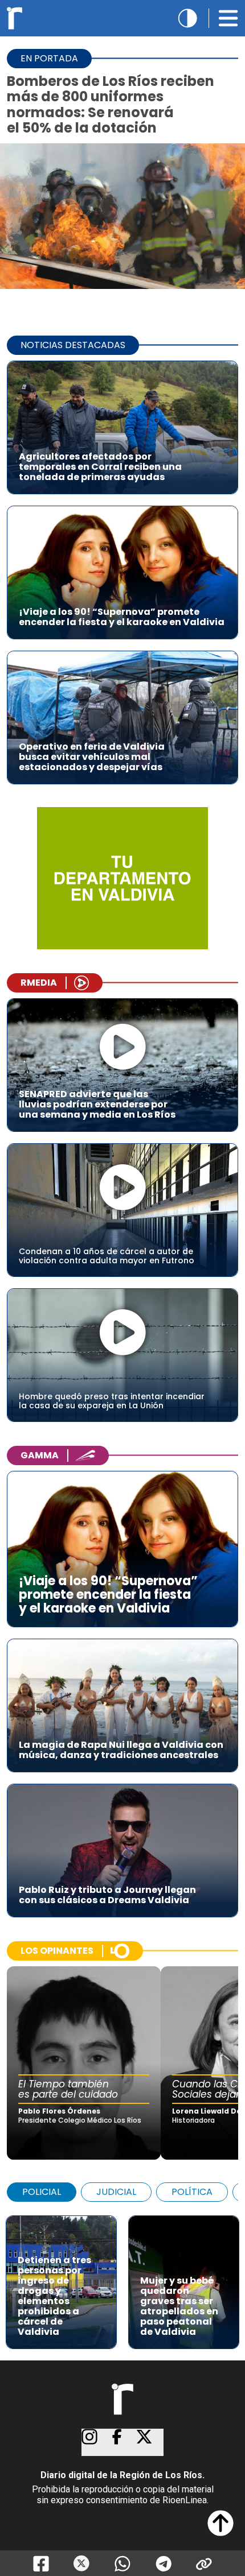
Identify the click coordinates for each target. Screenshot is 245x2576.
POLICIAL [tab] (42, 2192)
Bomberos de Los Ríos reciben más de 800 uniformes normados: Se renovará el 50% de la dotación (111, 104)
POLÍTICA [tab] (192, 2192)
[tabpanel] (122, 2277)
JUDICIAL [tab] (116, 2192)
